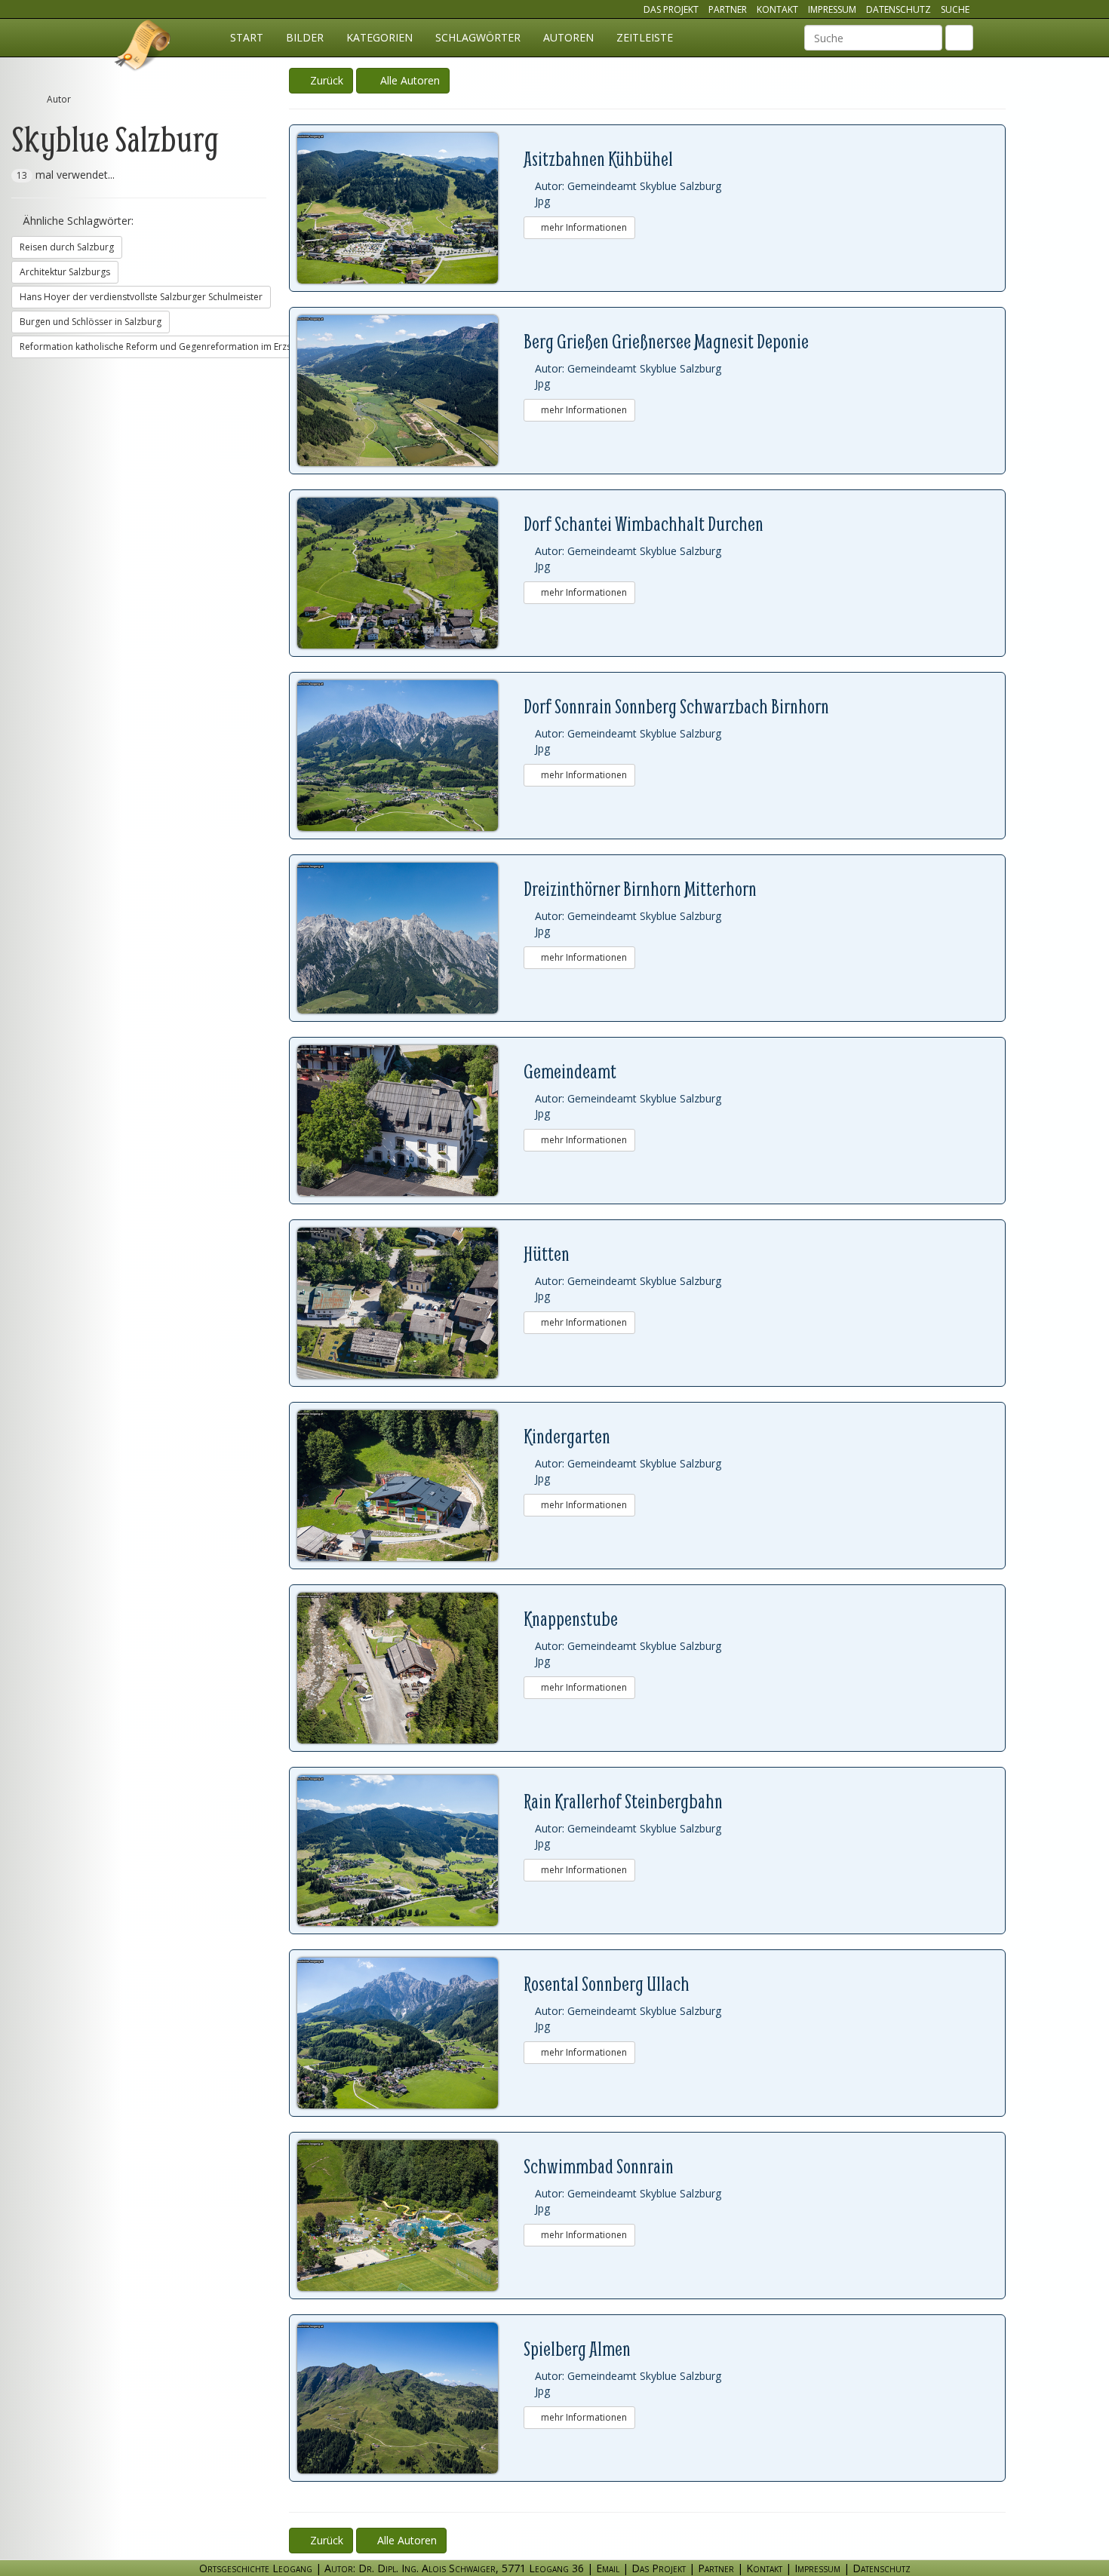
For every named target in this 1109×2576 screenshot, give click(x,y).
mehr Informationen (583, 227)
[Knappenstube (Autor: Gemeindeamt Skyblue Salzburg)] (410, 1668)
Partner (728, 9)
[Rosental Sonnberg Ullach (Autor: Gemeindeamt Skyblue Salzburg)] (410, 2033)
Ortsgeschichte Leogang (143, 48)
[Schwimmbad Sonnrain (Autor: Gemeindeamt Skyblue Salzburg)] (410, 2216)
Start (247, 37)
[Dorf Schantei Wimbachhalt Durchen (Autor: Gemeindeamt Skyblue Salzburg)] (410, 573)
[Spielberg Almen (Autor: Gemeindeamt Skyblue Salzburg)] (410, 2398)
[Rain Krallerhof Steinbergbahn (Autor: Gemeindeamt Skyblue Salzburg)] (410, 1851)
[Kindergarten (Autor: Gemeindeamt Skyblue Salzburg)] (410, 1486)
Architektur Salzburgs (65, 272)
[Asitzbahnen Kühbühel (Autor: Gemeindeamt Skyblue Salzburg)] (410, 208)
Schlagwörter (478, 37)
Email (608, 2568)
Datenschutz (899, 9)
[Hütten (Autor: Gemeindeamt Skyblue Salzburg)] (410, 1303)
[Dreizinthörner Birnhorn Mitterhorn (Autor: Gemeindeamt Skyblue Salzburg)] (410, 938)
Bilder (305, 37)
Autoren (568, 37)
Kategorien (379, 37)
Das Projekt (671, 9)
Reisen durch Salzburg (67, 247)
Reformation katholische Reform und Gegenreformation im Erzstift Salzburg (181, 347)
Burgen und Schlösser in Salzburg (91, 322)
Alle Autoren (407, 80)
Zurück (325, 80)
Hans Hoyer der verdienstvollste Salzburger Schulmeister (141, 297)
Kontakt (777, 9)
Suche (955, 9)
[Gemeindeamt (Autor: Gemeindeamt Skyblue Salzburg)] (410, 1121)
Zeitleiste (645, 37)
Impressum (832, 9)
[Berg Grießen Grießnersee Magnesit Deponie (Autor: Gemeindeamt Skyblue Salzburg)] (410, 391)
